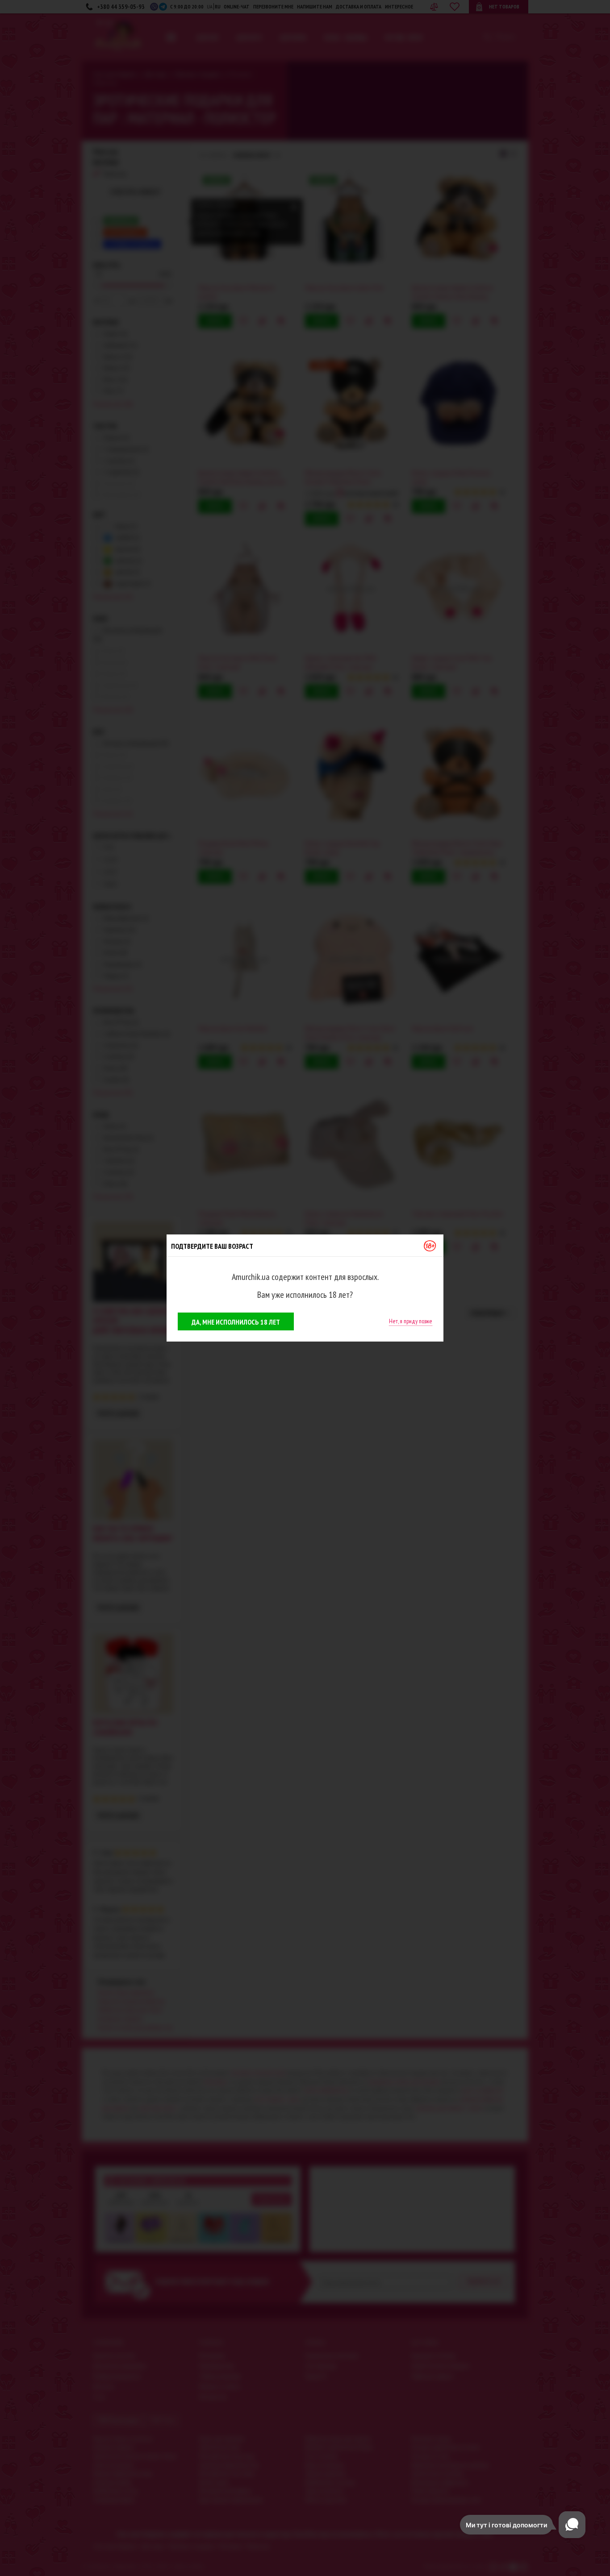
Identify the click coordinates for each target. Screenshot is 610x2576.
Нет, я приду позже (411, 1321)
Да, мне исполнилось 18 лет (236, 1322)
